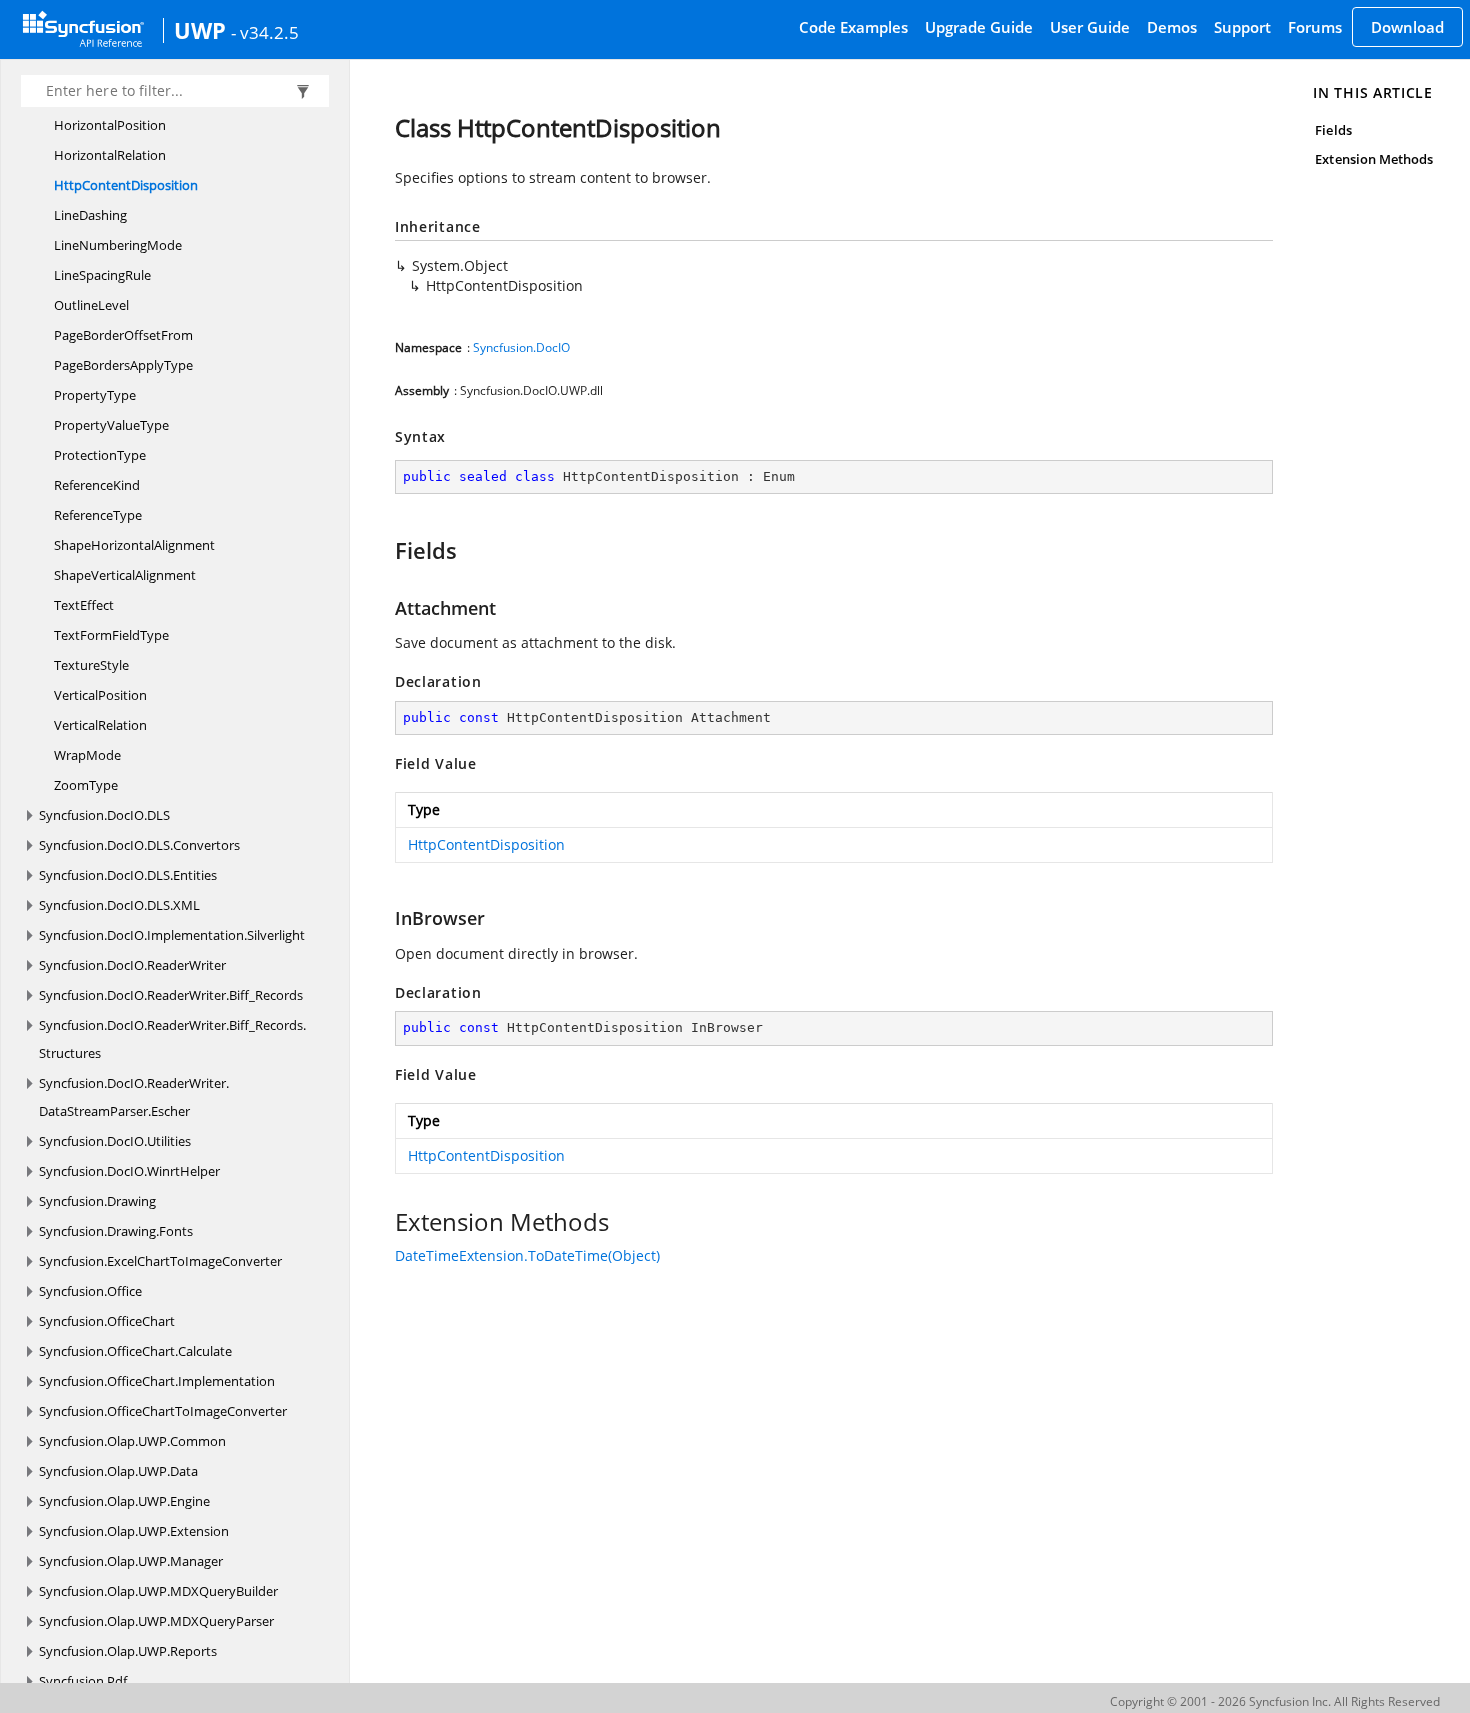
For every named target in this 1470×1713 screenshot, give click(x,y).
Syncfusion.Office (90, 1291)
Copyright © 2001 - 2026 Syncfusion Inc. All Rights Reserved (1275, 1701)
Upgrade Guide (979, 27)
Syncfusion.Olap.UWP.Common (132, 1441)
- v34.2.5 (265, 32)
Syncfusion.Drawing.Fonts (116, 1231)
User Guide (1090, 27)
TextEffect (84, 605)
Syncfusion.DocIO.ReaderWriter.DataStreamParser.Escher (134, 1097)
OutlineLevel (91, 305)
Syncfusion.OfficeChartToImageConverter (163, 1411)
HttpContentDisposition (126, 185)
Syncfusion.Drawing (97, 1201)
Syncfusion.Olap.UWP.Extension (134, 1531)
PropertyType (95, 395)
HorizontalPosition (110, 125)
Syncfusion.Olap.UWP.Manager (131, 1561)
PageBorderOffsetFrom (123, 335)
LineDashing (90, 215)
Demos (1172, 27)
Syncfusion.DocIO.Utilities (115, 1141)
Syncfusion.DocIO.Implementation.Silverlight (172, 935)
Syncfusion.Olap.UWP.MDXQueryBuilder (158, 1591)
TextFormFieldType (111, 635)
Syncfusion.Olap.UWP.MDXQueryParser (156, 1621)
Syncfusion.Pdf (83, 1681)
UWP (200, 30)
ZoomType (86, 785)
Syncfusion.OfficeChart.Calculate (135, 1351)
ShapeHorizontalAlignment (134, 545)
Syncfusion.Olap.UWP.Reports (128, 1651)
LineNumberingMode (118, 245)
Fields (1333, 130)
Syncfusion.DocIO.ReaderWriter (132, 965)
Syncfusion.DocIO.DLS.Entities (128, 875)
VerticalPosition (100, 695)
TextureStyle (91, 665)
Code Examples (853, 27)
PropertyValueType (111, 425)
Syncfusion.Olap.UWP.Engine (124, 1501)
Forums (1315, 27)
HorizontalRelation (110, 155)
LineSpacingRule (102, 275)
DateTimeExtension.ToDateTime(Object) (527, 1255)
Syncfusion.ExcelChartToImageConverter (160, 1261)
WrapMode (87, 755)
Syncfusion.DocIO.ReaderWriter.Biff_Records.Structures (172, 1039)
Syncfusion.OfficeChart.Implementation (157, 1381)
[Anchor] (385, 550)
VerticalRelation (100, 725)
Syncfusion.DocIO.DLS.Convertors (139, 845)
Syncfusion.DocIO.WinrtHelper (129, 1171)
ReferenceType (98, 515)
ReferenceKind (97, 485)
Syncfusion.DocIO (521, 347)
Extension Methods (1374, 159)
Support (1242, 27)
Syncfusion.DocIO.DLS (104, 815)
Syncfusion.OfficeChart (107, 1321)
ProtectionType (100, 455)
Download (1407, 27)
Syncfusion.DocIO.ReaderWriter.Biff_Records (171, 995)
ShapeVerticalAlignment (125, 575)
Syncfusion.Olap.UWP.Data (118, 1471)
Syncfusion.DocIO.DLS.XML (119, 905)
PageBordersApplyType (123, 365)
